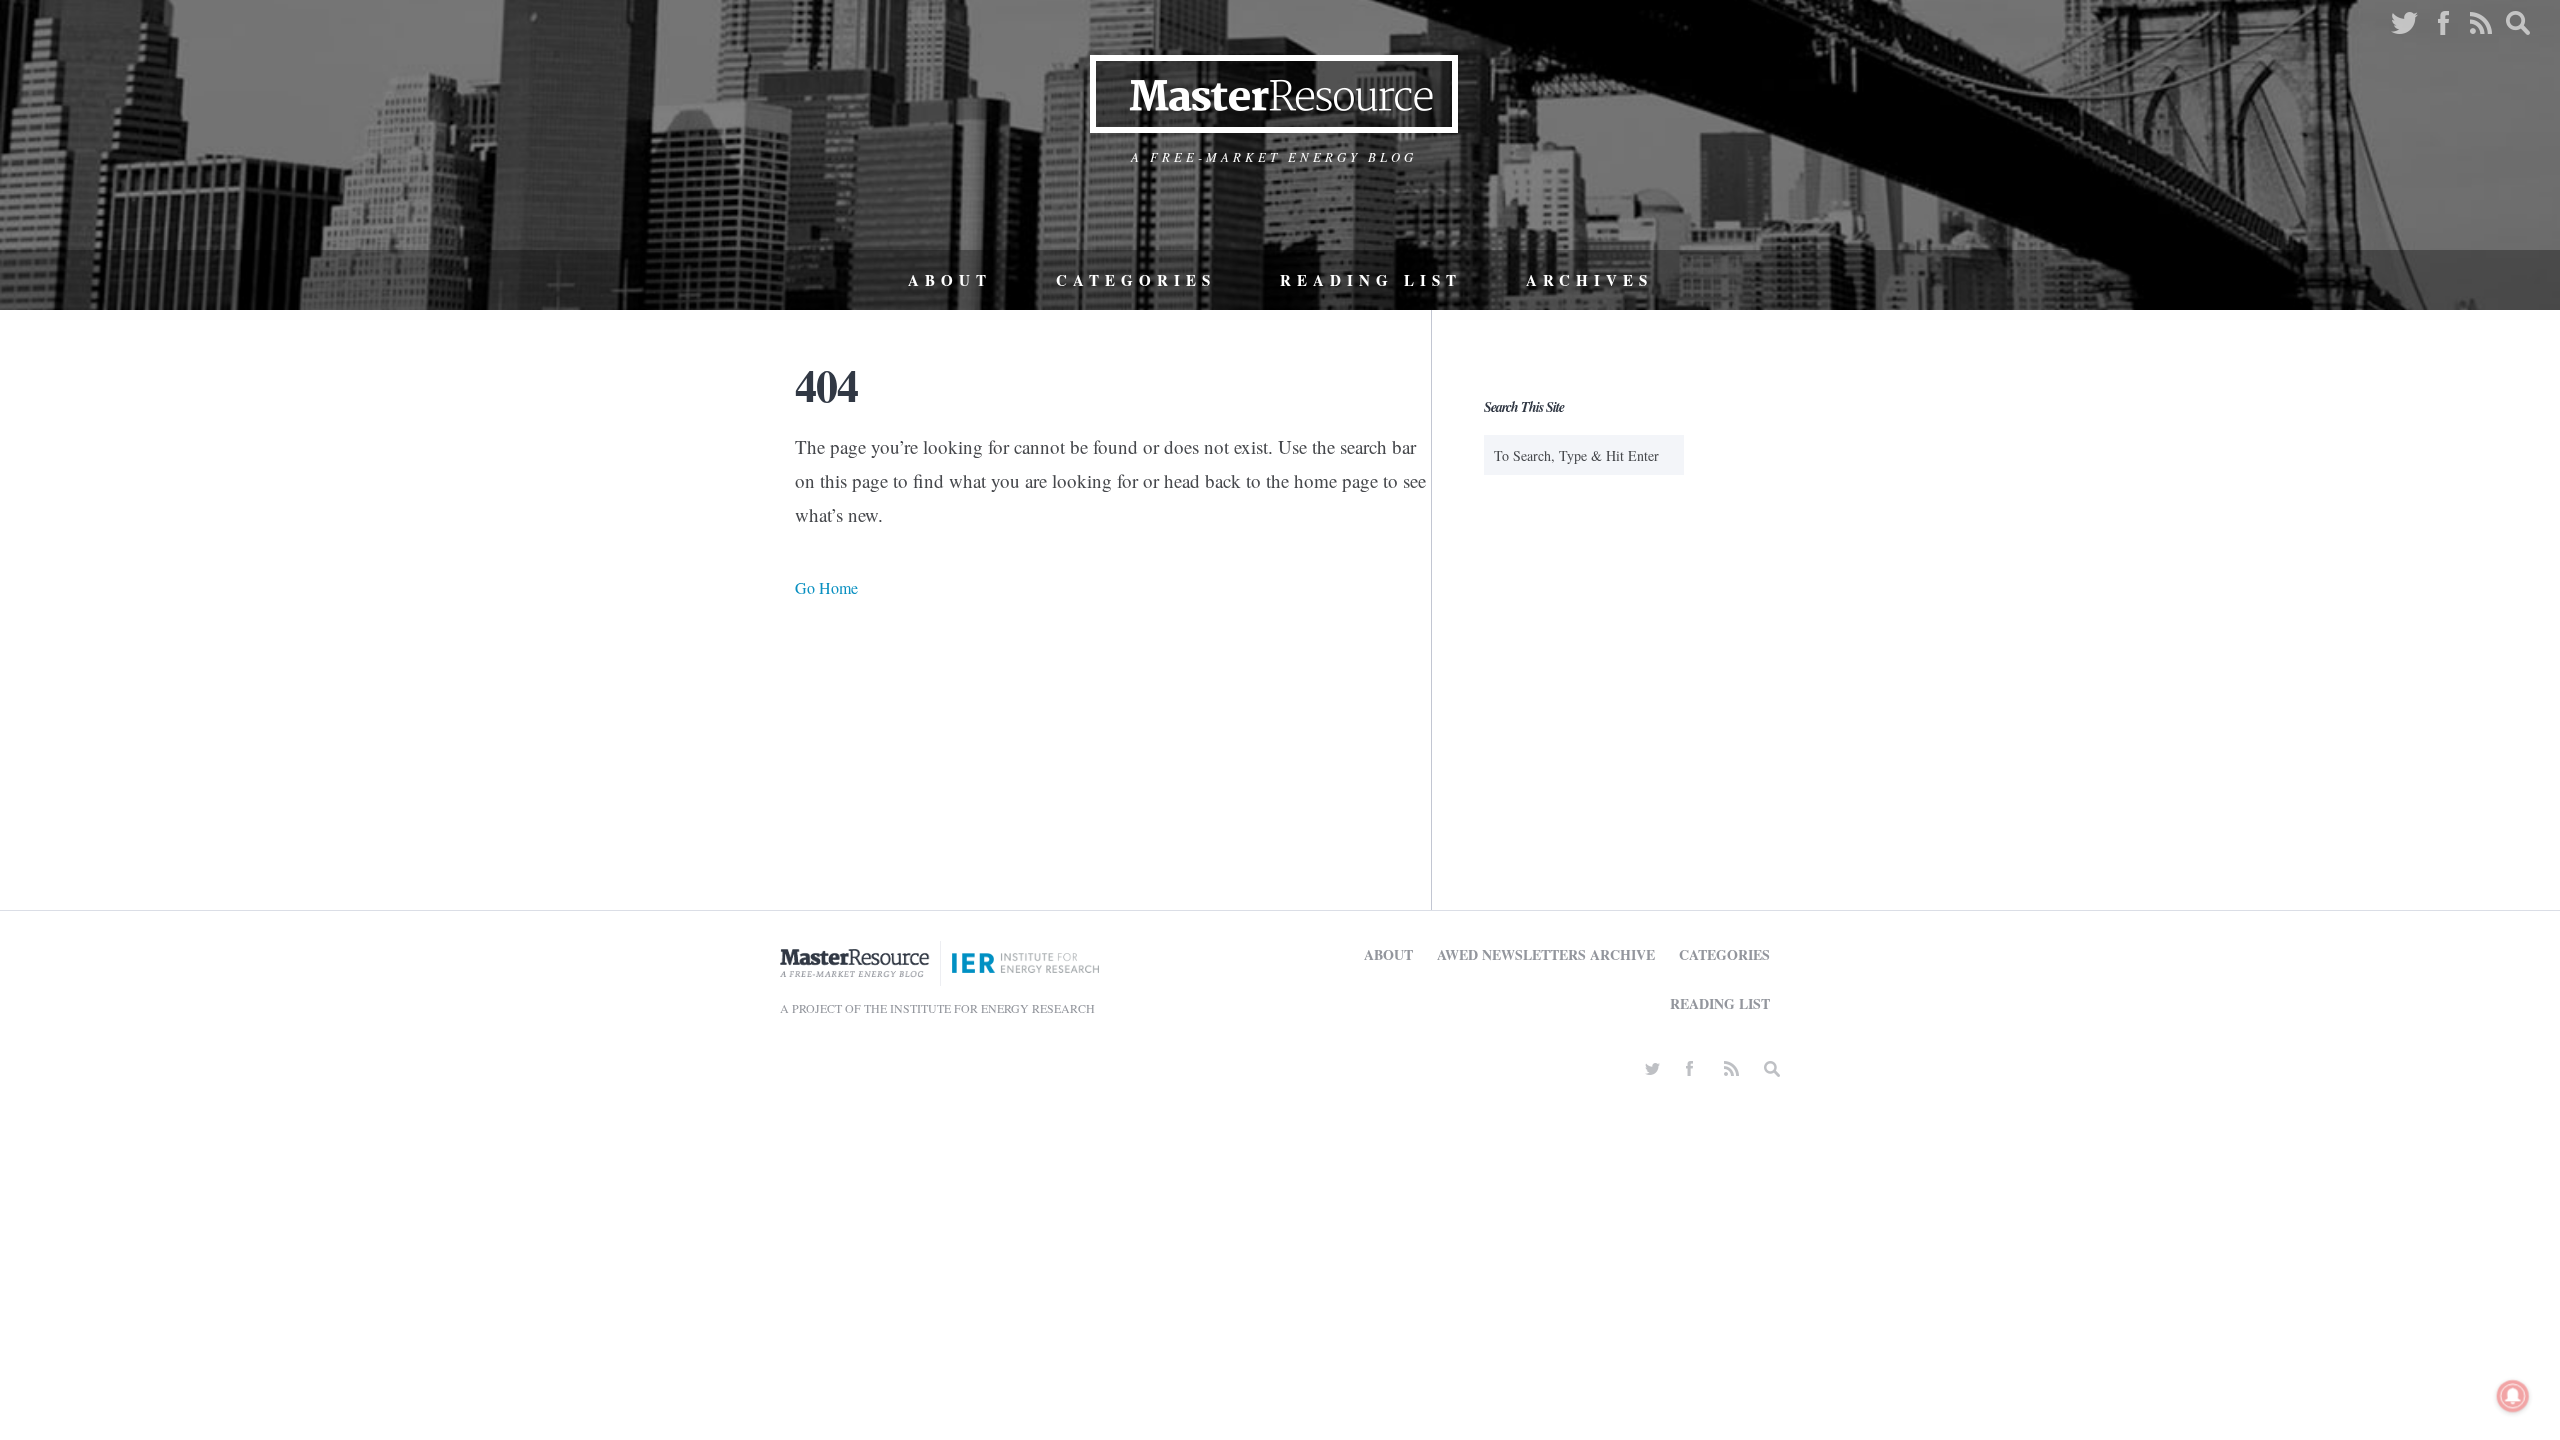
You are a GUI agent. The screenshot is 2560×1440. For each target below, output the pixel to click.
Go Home (826, 587)
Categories (1136, 280)
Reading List (1371, 280)
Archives (1589, 280)
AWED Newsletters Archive (1546, 954)
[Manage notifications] (2513, 1396)
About (950, 280)
